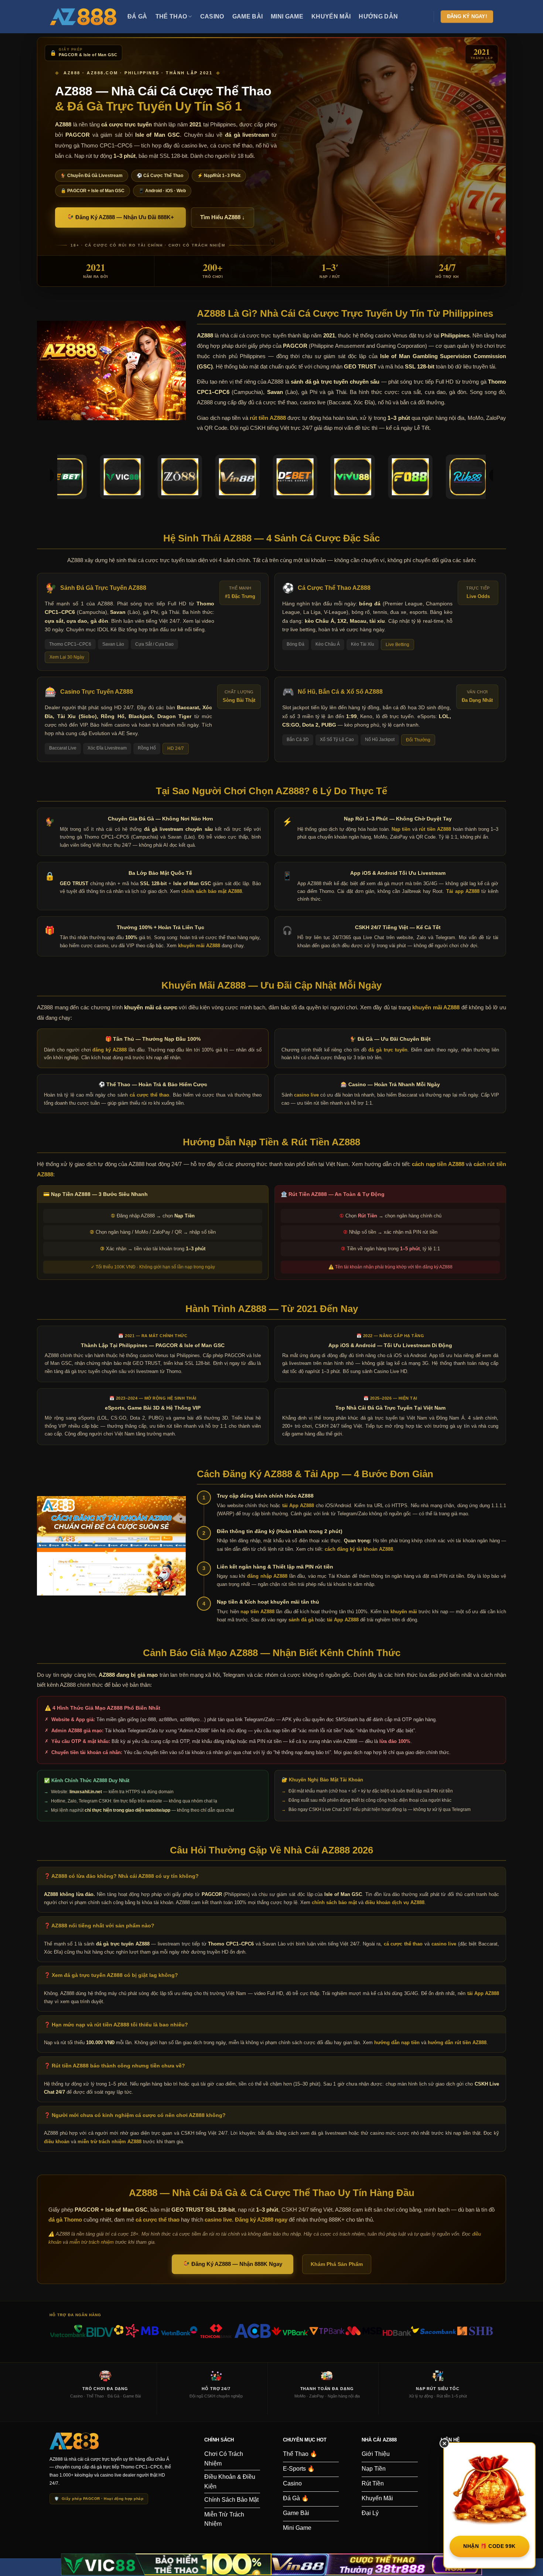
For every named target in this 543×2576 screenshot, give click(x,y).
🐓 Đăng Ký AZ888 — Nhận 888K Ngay (233, 2264)
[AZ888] (83, 17)
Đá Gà (137, 16)
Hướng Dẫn (378, 16)
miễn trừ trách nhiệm (92, 2242)
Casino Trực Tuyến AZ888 (97, 692)
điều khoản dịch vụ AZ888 (395, 1902)
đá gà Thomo (65, 2220)
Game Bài (248, 16)
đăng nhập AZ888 (267, 1576)
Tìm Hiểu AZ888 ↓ (223, 217)
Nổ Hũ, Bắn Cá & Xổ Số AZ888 (340, 692)
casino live (306, 1095)
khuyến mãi (404, 1612)
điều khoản (57, 2142)
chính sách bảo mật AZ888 (212, 891)
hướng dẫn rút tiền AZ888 (457, 2043)
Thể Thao (171, 16)
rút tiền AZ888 (268, 418)
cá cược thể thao (150, 1095)
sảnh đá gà (301, 1620)
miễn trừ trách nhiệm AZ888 (110, 2142)
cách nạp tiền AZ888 (438, 1164)
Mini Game (287, 16)
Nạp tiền (401, 829)
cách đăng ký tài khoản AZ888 (359, 1549)
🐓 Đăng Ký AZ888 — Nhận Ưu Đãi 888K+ (120, 217)
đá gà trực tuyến (388, 1050)
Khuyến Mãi (331, 16)
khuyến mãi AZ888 (199, 946)
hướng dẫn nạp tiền (397, 2043)
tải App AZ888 (298, 1506)
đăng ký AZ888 (110, 1050)
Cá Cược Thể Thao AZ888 (334, 588)
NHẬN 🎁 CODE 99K (489, 2546)
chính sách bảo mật (334, 1902)
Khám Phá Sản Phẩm (337, 2264)
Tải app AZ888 (463, 891)
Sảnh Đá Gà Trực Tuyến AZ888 (103, 588)
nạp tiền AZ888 (257, 1612)
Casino (212, 16)
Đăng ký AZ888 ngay (261, 2220)
